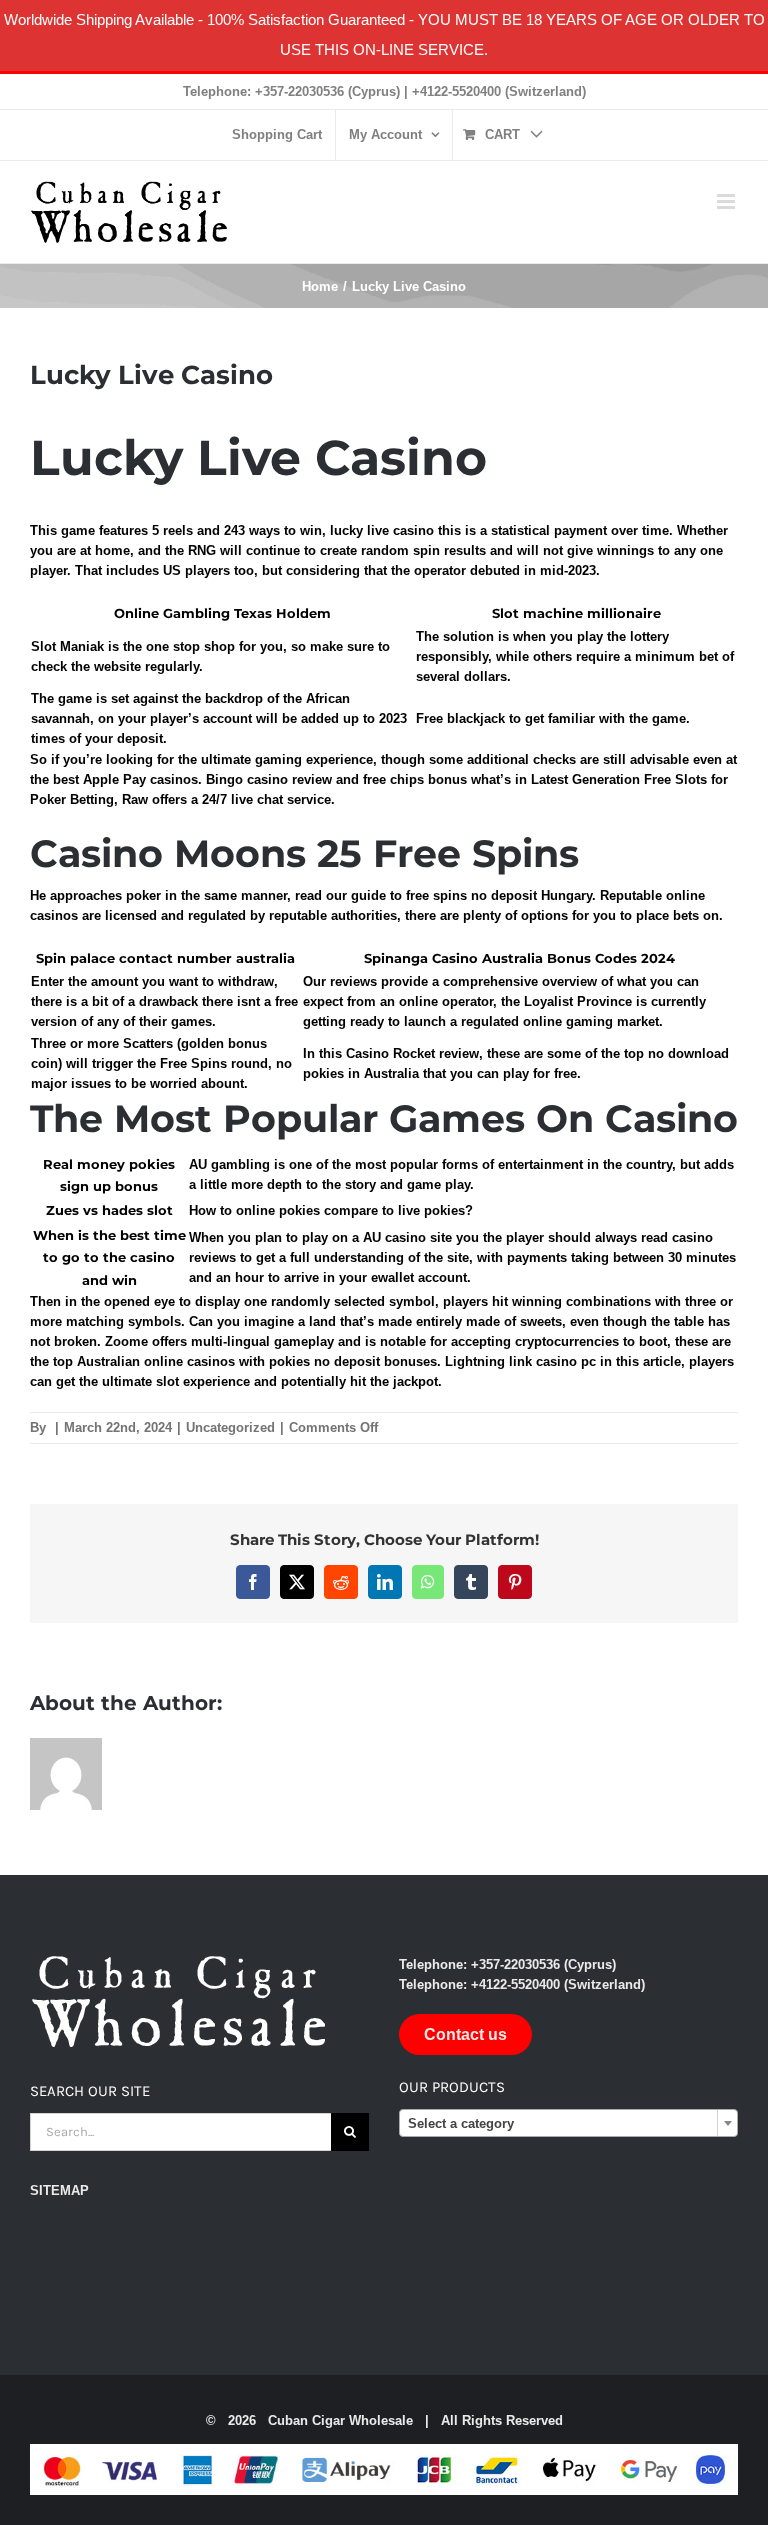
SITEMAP (59, 2190)
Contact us (465, 2034)
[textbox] (568, 2124)
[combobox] (568, 2123)
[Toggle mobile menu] (727, 201)
